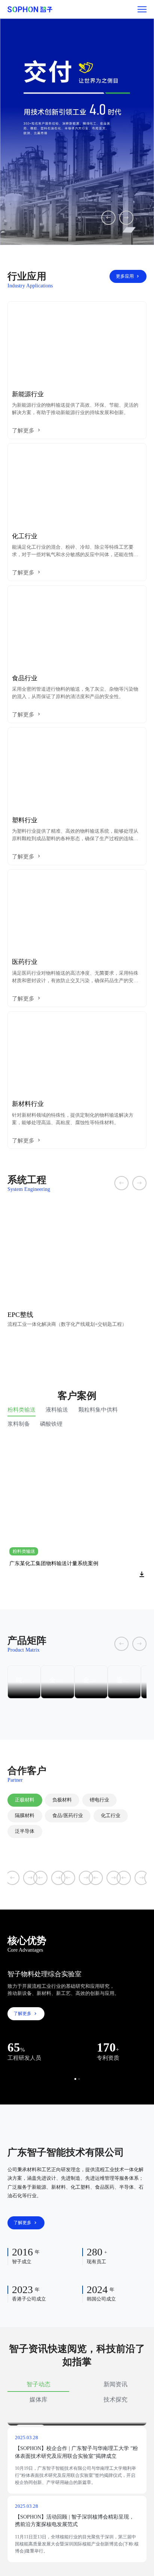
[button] (75, 2079)
